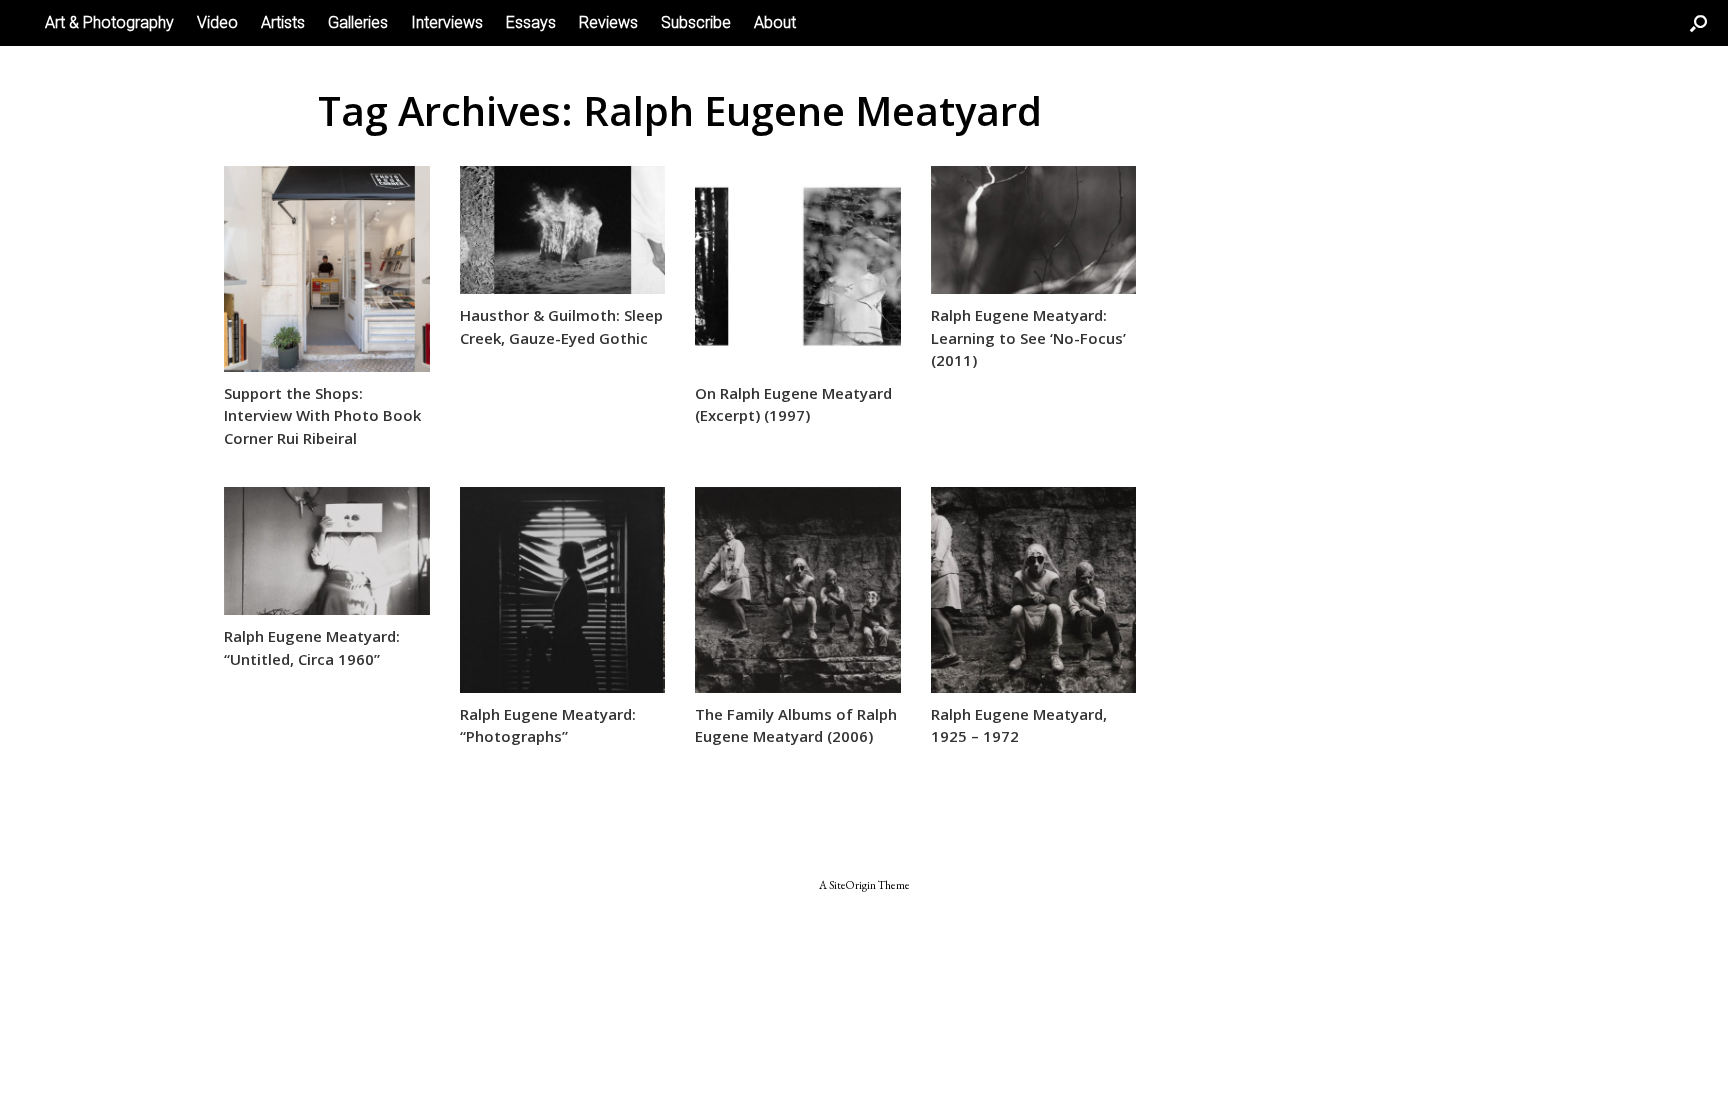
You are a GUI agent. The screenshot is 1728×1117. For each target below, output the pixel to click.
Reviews (608, 22)
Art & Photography (109, 22)
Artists (283, 22)
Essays (531, 22)
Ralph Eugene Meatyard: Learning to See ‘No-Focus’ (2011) (1028, 337)
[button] (1698, 23)
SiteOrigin (852, 884)
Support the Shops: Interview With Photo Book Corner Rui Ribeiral (322, 415)
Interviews (447, 22)
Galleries (358, 22)
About (775, 22)
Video (217, 22)
